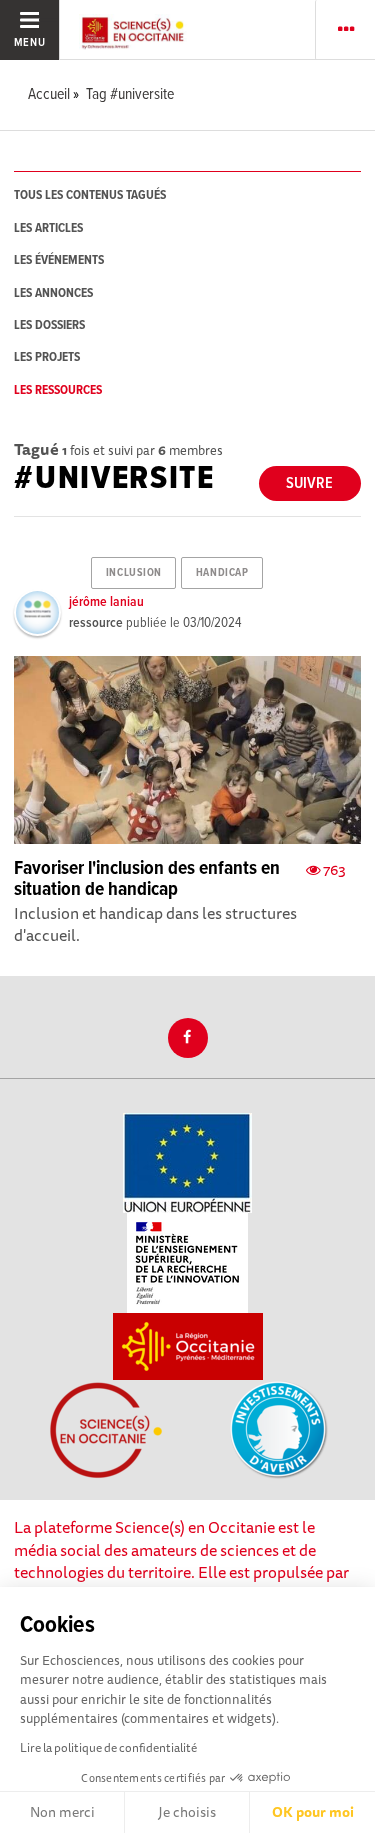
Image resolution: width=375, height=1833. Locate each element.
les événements (59, 260)
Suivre (309, 483)
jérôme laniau (106, 602)
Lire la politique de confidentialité (108, 1747)
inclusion (134, 573)
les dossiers (49, 325)
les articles (48, 228)
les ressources (58, 390)
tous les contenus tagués (90, 195)
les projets (47, 357)
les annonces (53, 293)
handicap (222, 573)
